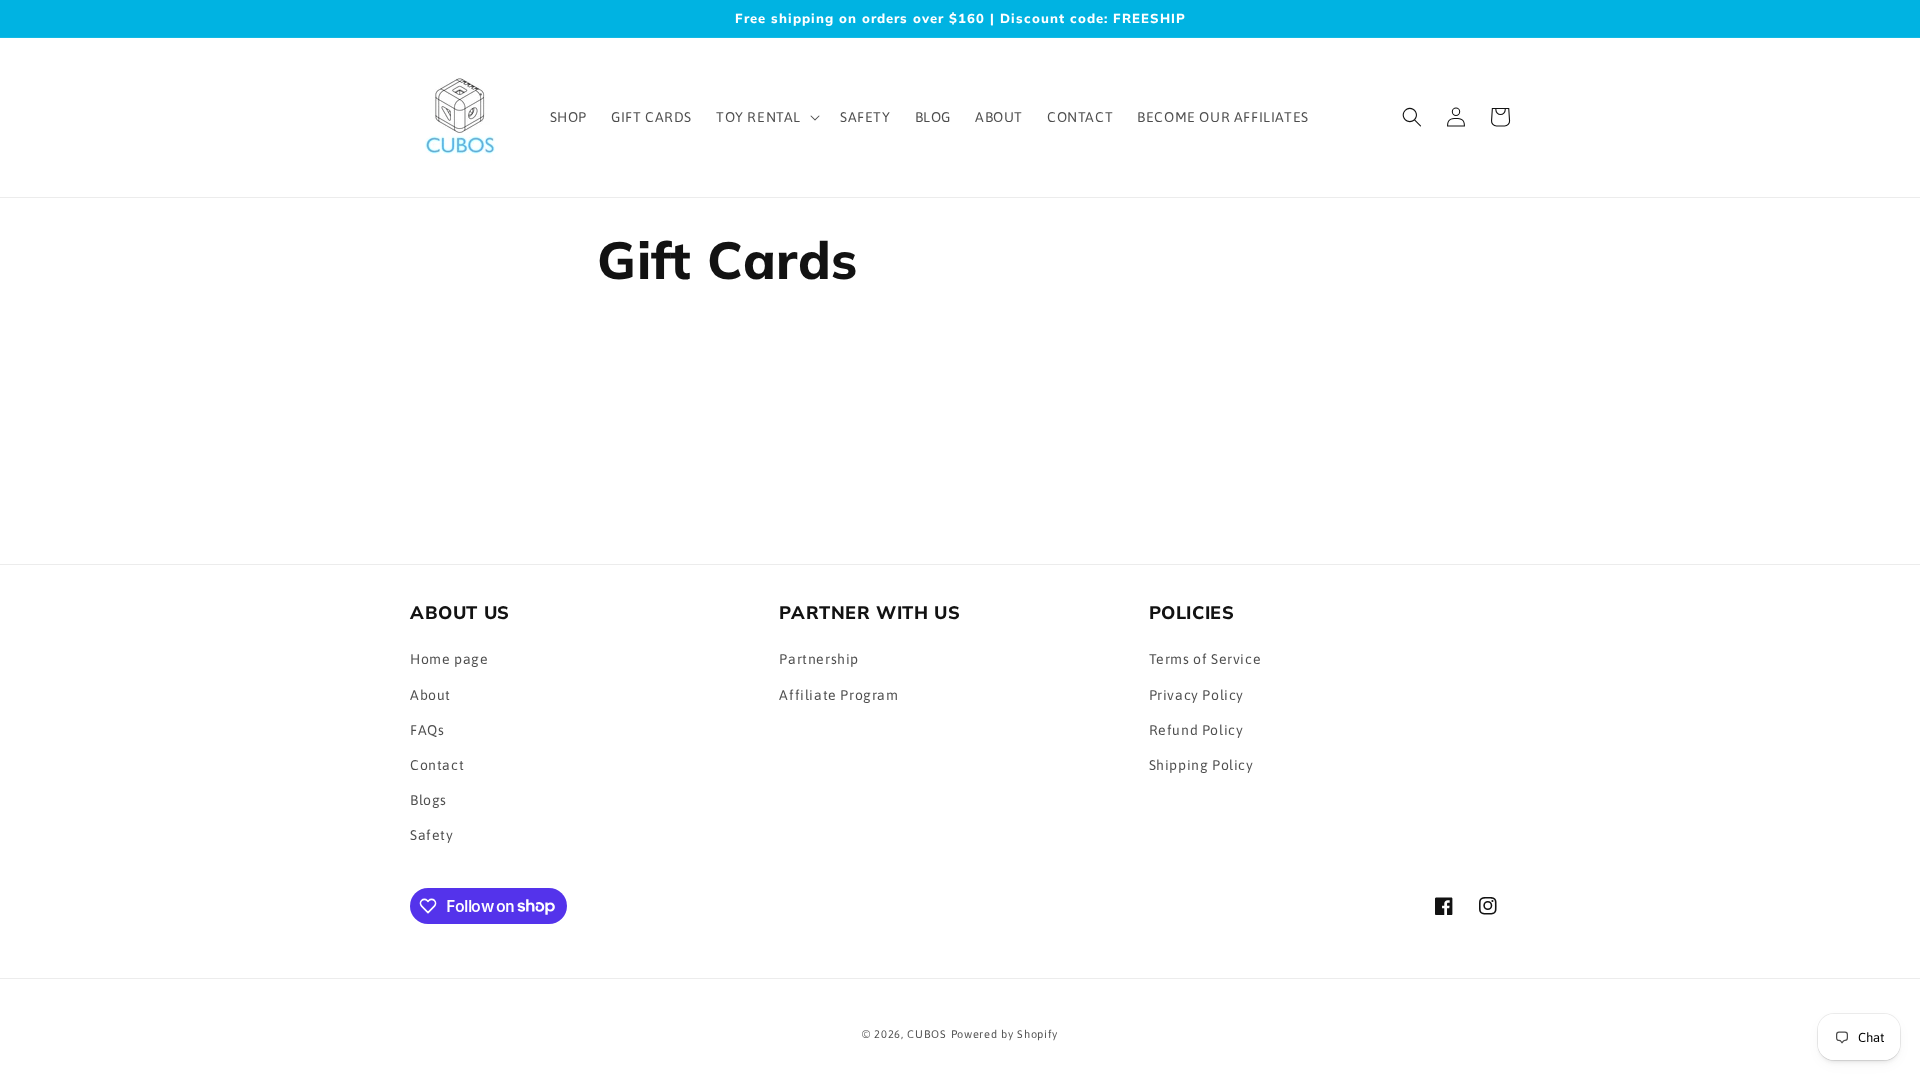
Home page (449, 659)
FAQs (427, 730)
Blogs (428, 800)
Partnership (819, 659)
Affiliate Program (838, 695)
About (430, 695)
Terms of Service (1205, 659)
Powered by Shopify (1005, 1034)
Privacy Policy (1196, 695)
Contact (437, 765)
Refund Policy (1196, 730)
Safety (432, 835)
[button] (766, 117)
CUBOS (927, 1034)
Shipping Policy (1201, 765)
